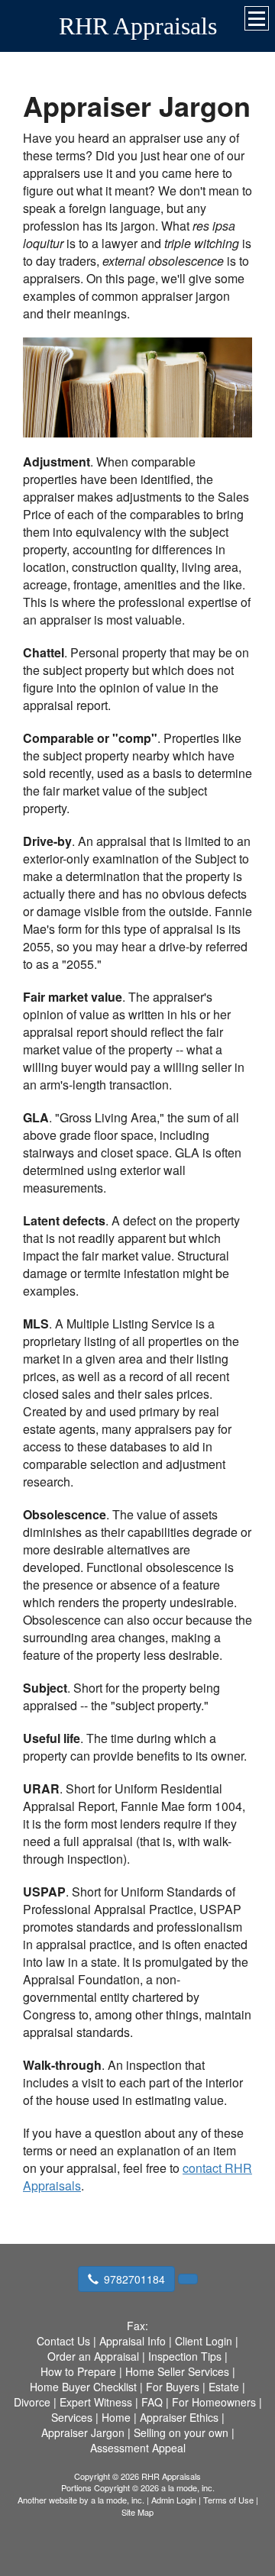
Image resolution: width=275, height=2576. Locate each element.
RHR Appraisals (138, 26)
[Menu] (257, 18)
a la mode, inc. (118, 2500)
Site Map (137, 2512)
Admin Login (174, 2500)
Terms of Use (228, 2500)
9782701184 (134, 2279)
